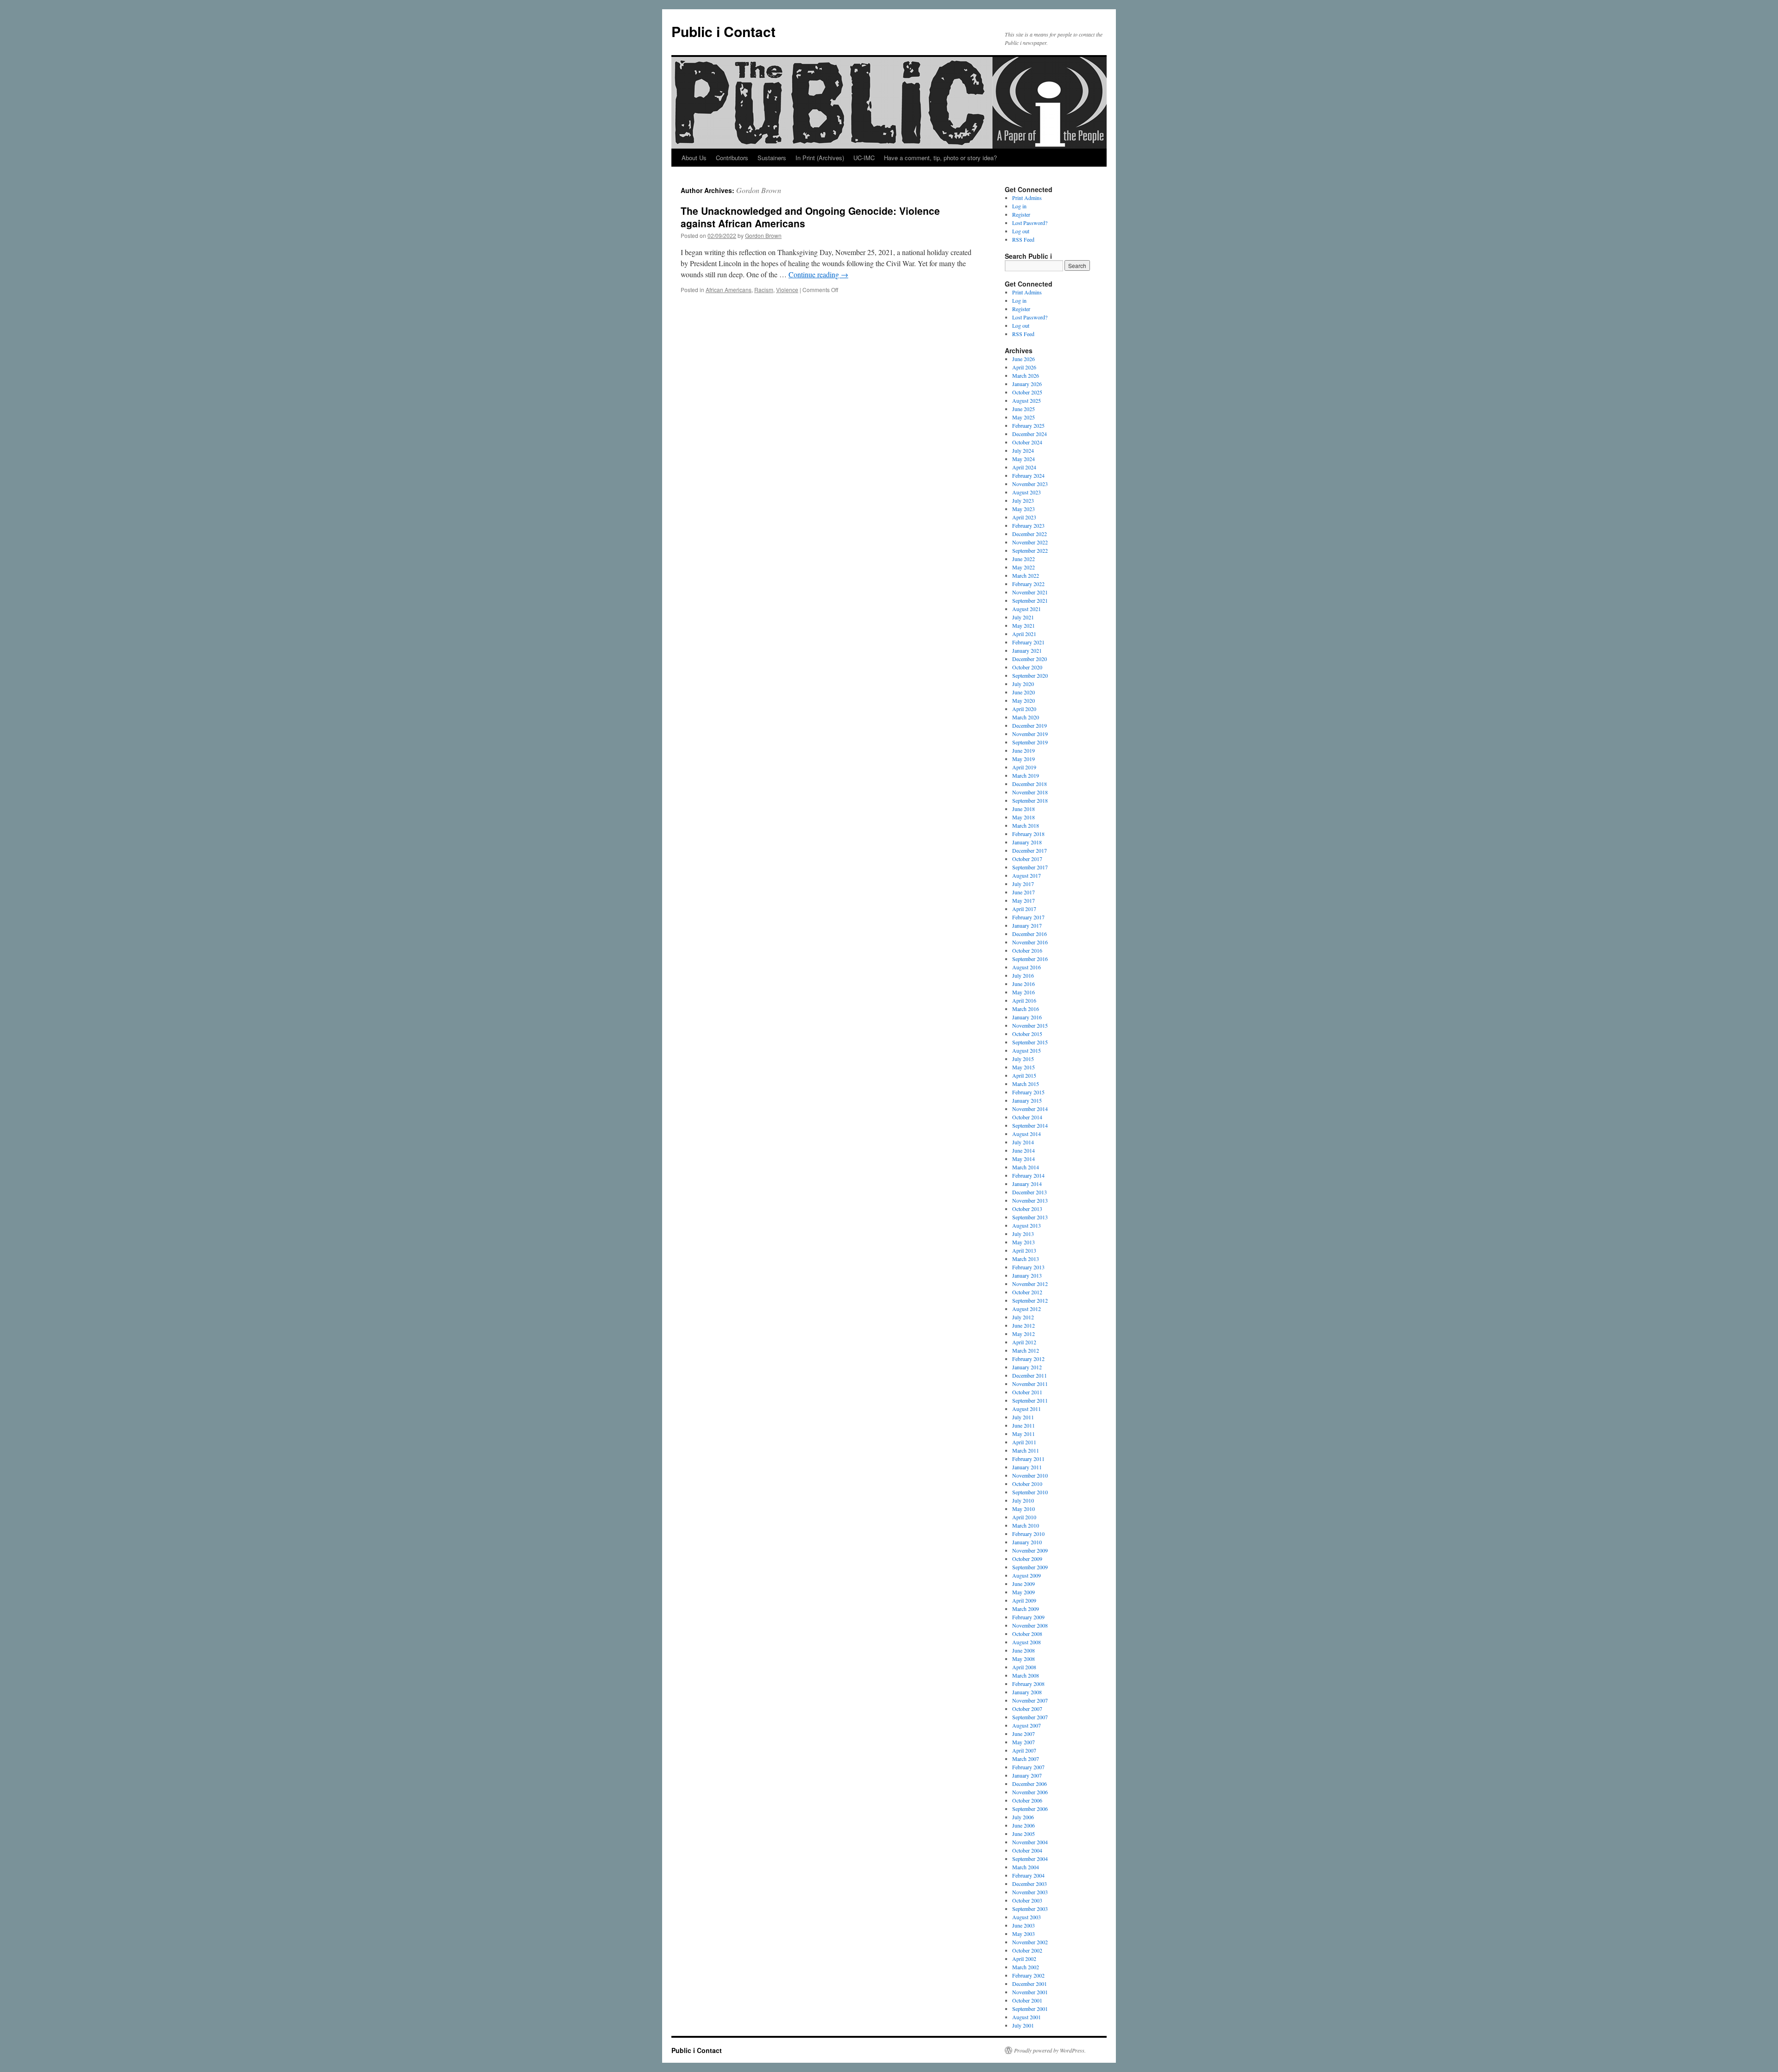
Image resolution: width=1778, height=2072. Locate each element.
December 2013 (1030, 1192)
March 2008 (1026, 1675)
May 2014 (1024, 1159)
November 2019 (1030, 734)
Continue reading (818, 274)
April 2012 (1024, 1342)
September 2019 (1030, 742)
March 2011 (1026, 1450)
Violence (787, 290)
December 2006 (1030, 1784)
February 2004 (1028, 1875)
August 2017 (1027, 875)
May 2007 (1024, 1742)
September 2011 (1030, 1400)
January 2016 (1027, 1017)
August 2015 (1027, 1050)
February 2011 (1028, 1459)
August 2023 (1027, 492)
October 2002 (1027, 1950)
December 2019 (1030, 725)
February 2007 (1028, 1767)
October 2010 (1027, 1484)
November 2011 (1030, 1384)
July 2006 (1023, 1817)
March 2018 (1026, 825)
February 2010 (1028, 1534)
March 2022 (1026, 575)
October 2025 (1027, 392)
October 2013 (1027, 1209)
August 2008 (1027, 1642)
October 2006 (1027, 1800)
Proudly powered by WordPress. (1050, 2050)
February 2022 (1028, 584)
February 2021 (1028, 642)
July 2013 (1023, 1234)
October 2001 (1027, 2000)
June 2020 (1024, 692)
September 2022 (1030, 550)
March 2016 (1026, 1009)
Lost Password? (1030, 223)
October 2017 (1027, 859)
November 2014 (1030, 1109)
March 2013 (1026, 1259)
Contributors (732, 158)
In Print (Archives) (820, 158)
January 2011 (1027, 1467)
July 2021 (1023, 617)
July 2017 (1023, 884)
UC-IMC (864, 158)
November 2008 (1030, 1625)
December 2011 (1030, 1375)
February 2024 (1028, 475)
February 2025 (1028, 425)
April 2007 (1024, 1750)
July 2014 (1023, 1142)
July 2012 (1023, 1317)
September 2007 (1030, 1717)
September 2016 (1030, 959)
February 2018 (1028, 834)
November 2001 (1030, 1992)
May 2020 (1024, 700)
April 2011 (1024, 1442)
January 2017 (1027, 925)
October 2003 (1027, 1900)
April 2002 (1024, 1959)
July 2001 (1023, 2025)
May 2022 (1024, 567)
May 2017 (1024, 900)
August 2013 (1027, 1225)
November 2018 (1030, 792)
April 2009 (1024, 1600)
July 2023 (1023, 500)
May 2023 (1024, 509)
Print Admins (1027, 198)
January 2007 (1027, 1775)
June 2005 (1024, 1834)
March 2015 (1026, 1084)
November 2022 (1030, 542)
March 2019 (1026, 775)
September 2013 (1030, 1217)
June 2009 (1024, 1584)
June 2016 (1024, 984)
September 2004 (1030, 1859)
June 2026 (1024, 359)
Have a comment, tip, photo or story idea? (940, 158)
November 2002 (1030, 1942)
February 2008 (1028, 1684)
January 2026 (1027, 384)
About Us (694, 158)
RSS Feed (1023, 239)
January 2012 (1027, 1367)
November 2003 (1030, 1892)
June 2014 (1024, 1150)
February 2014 (1028, 1175)
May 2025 (1024, 417)
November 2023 (1030, 484)
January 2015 (1027, 1100)
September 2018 (1030, 800)
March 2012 (1026, 1350)
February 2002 (1028, 1975)
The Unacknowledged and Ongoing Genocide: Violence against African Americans (810, 217)
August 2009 (1027, 1575)
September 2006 (1030, 1809)
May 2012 (1024, 1334)
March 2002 (1026, 1967)
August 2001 (1027, 2017)
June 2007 (1024, 1734)
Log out (1021, 231)
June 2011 (1024, 1425)
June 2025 (1024, 409)
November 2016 (1030, 942)
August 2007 (1027, 1725)
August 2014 (1027, 1134)
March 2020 (1026, 717)
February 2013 (1028, 1267)
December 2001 (1030, 1984)
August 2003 (1027, 1917)
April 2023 (1024, 517)
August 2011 (1027, 1409)
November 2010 (1030, 1475)
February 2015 (1028, 1092)
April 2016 (1024, 1000)
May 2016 (1024, 992)
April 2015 (1024, 1075)
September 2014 (1030, 1125)
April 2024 (1024, 467)
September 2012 (1030, 1300)
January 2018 (1027, 842)
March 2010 (1026, 1525)
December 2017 (1030, 850)
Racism (764, 290)
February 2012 (1028, 1359)
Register (1021, 214)
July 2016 (1023, 975)
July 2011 (1023, 1417)
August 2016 (1027, 967)
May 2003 (1024, 1934)
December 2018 (1030, 784)
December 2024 (1030, 434)
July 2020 (1023, 684)
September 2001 (1030, 2009)
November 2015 (1030, 1025)
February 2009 (1028, 1617)
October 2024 (1027, 442)
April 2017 (1024, 909)
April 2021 (1024, 634)
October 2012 (1027, 1292)
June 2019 (1024, 750)
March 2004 (1026, 1867)
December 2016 (1030, 934)
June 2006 (1024, 1825)
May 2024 (1024, 459)
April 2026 (1024, 367)
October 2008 (1027, 1634)
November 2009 (1030, 1550)
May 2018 (1024, 817)
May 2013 (1024, 1242)
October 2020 (1027, 667)
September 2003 (1030, 1909)
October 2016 (1027, 950)
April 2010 (1024, 1517)
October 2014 (1027, 1117)
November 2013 (1030, 1200)
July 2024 (1023, 450)
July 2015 (1023, 1059)
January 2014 (1027, 1184)
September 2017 (1030, 867)
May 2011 (1024, 1434)
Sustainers (772, 158)
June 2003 (1024, 1925)
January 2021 (1027, 650)
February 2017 (1028, 917)
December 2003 (1030, 1884)
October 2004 (1027, 1850)
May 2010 (1024, 1509)
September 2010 (1030, 1492)
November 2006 (1030, 1792)
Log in (1019, 206)
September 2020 (1030, 675)
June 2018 (1024, 809)
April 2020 (1024, 709)
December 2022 (1030, 534)
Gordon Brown (759, 190)
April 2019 (1024, 767)
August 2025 (1027, 400)
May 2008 (1024, 1659)
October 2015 (1027, 1034)
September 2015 (1030, 1042)
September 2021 (1030, 600)
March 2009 (1026, 1609)
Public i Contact (723, 31)
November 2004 (1030, 1842)
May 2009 (1024, 1592)
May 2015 (1024, 1067)
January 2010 (1027, 1542)
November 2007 (1030, 1700)
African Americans (729, 290)
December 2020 (1030, 659)
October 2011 (1027, 1392)
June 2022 (1024, 559)
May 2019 (1024, 759)
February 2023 (1028, 525)
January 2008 (1027, 1692)
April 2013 (1024, 1250)
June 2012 (1024, 1325)
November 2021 (1030, 592)
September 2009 (1030, 1567)
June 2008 (1024, 1650)
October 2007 (1027, 1709)
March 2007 (1026, 1759)
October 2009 (1027, 1559)
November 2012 (1030, 1284)
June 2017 (1024, 892)
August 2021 (1027, 609)
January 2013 (1027, 1275)
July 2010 (1023, 1500)
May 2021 (1024, 625)
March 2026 (1026, 375)
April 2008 (1024, 1667)
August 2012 (1027, 1309)
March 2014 (1026, 1167)
